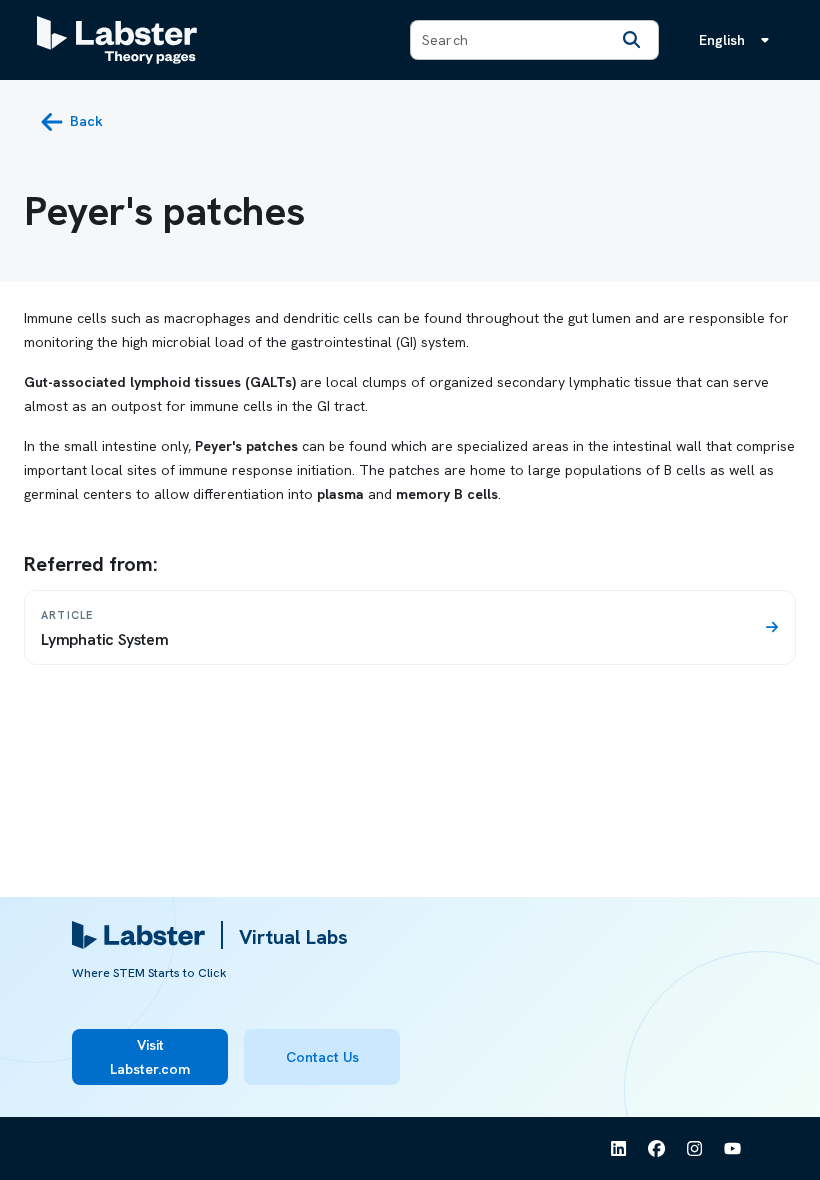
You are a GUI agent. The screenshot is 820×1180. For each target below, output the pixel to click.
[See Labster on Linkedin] (619, 1149)
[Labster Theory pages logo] (117, 40)
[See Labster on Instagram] (695, 1149)
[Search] (632, 40)
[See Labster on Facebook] (657, 1149)
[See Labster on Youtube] (733, 1149)
